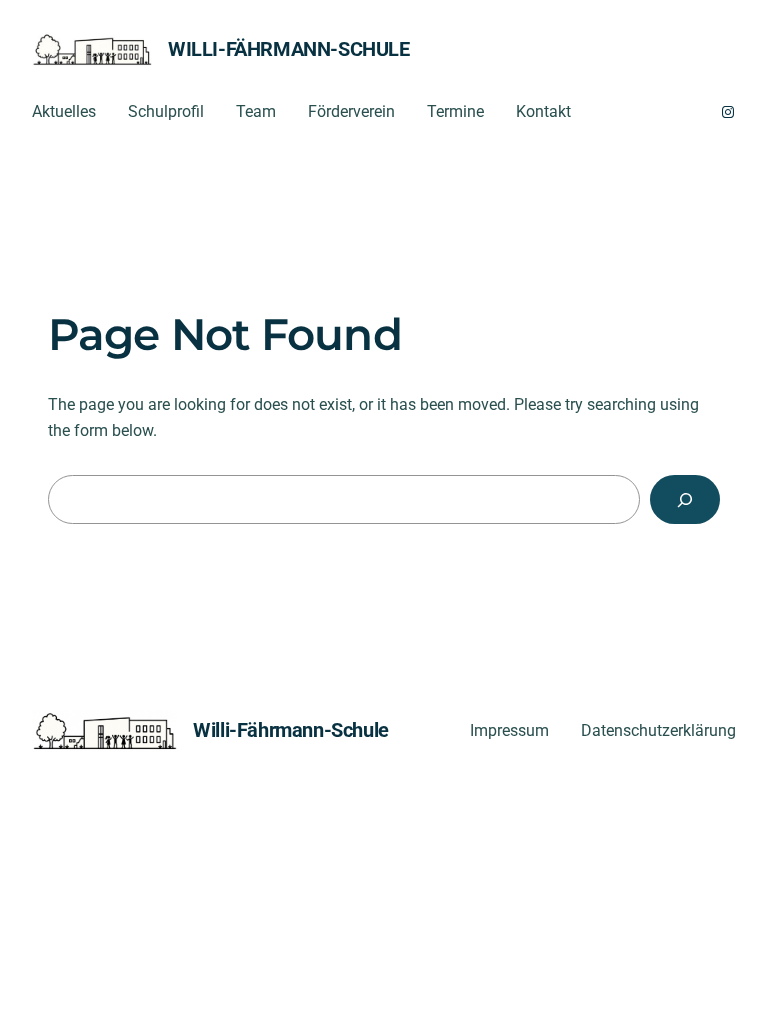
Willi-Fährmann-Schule (289, 49)
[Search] (685, 499)
